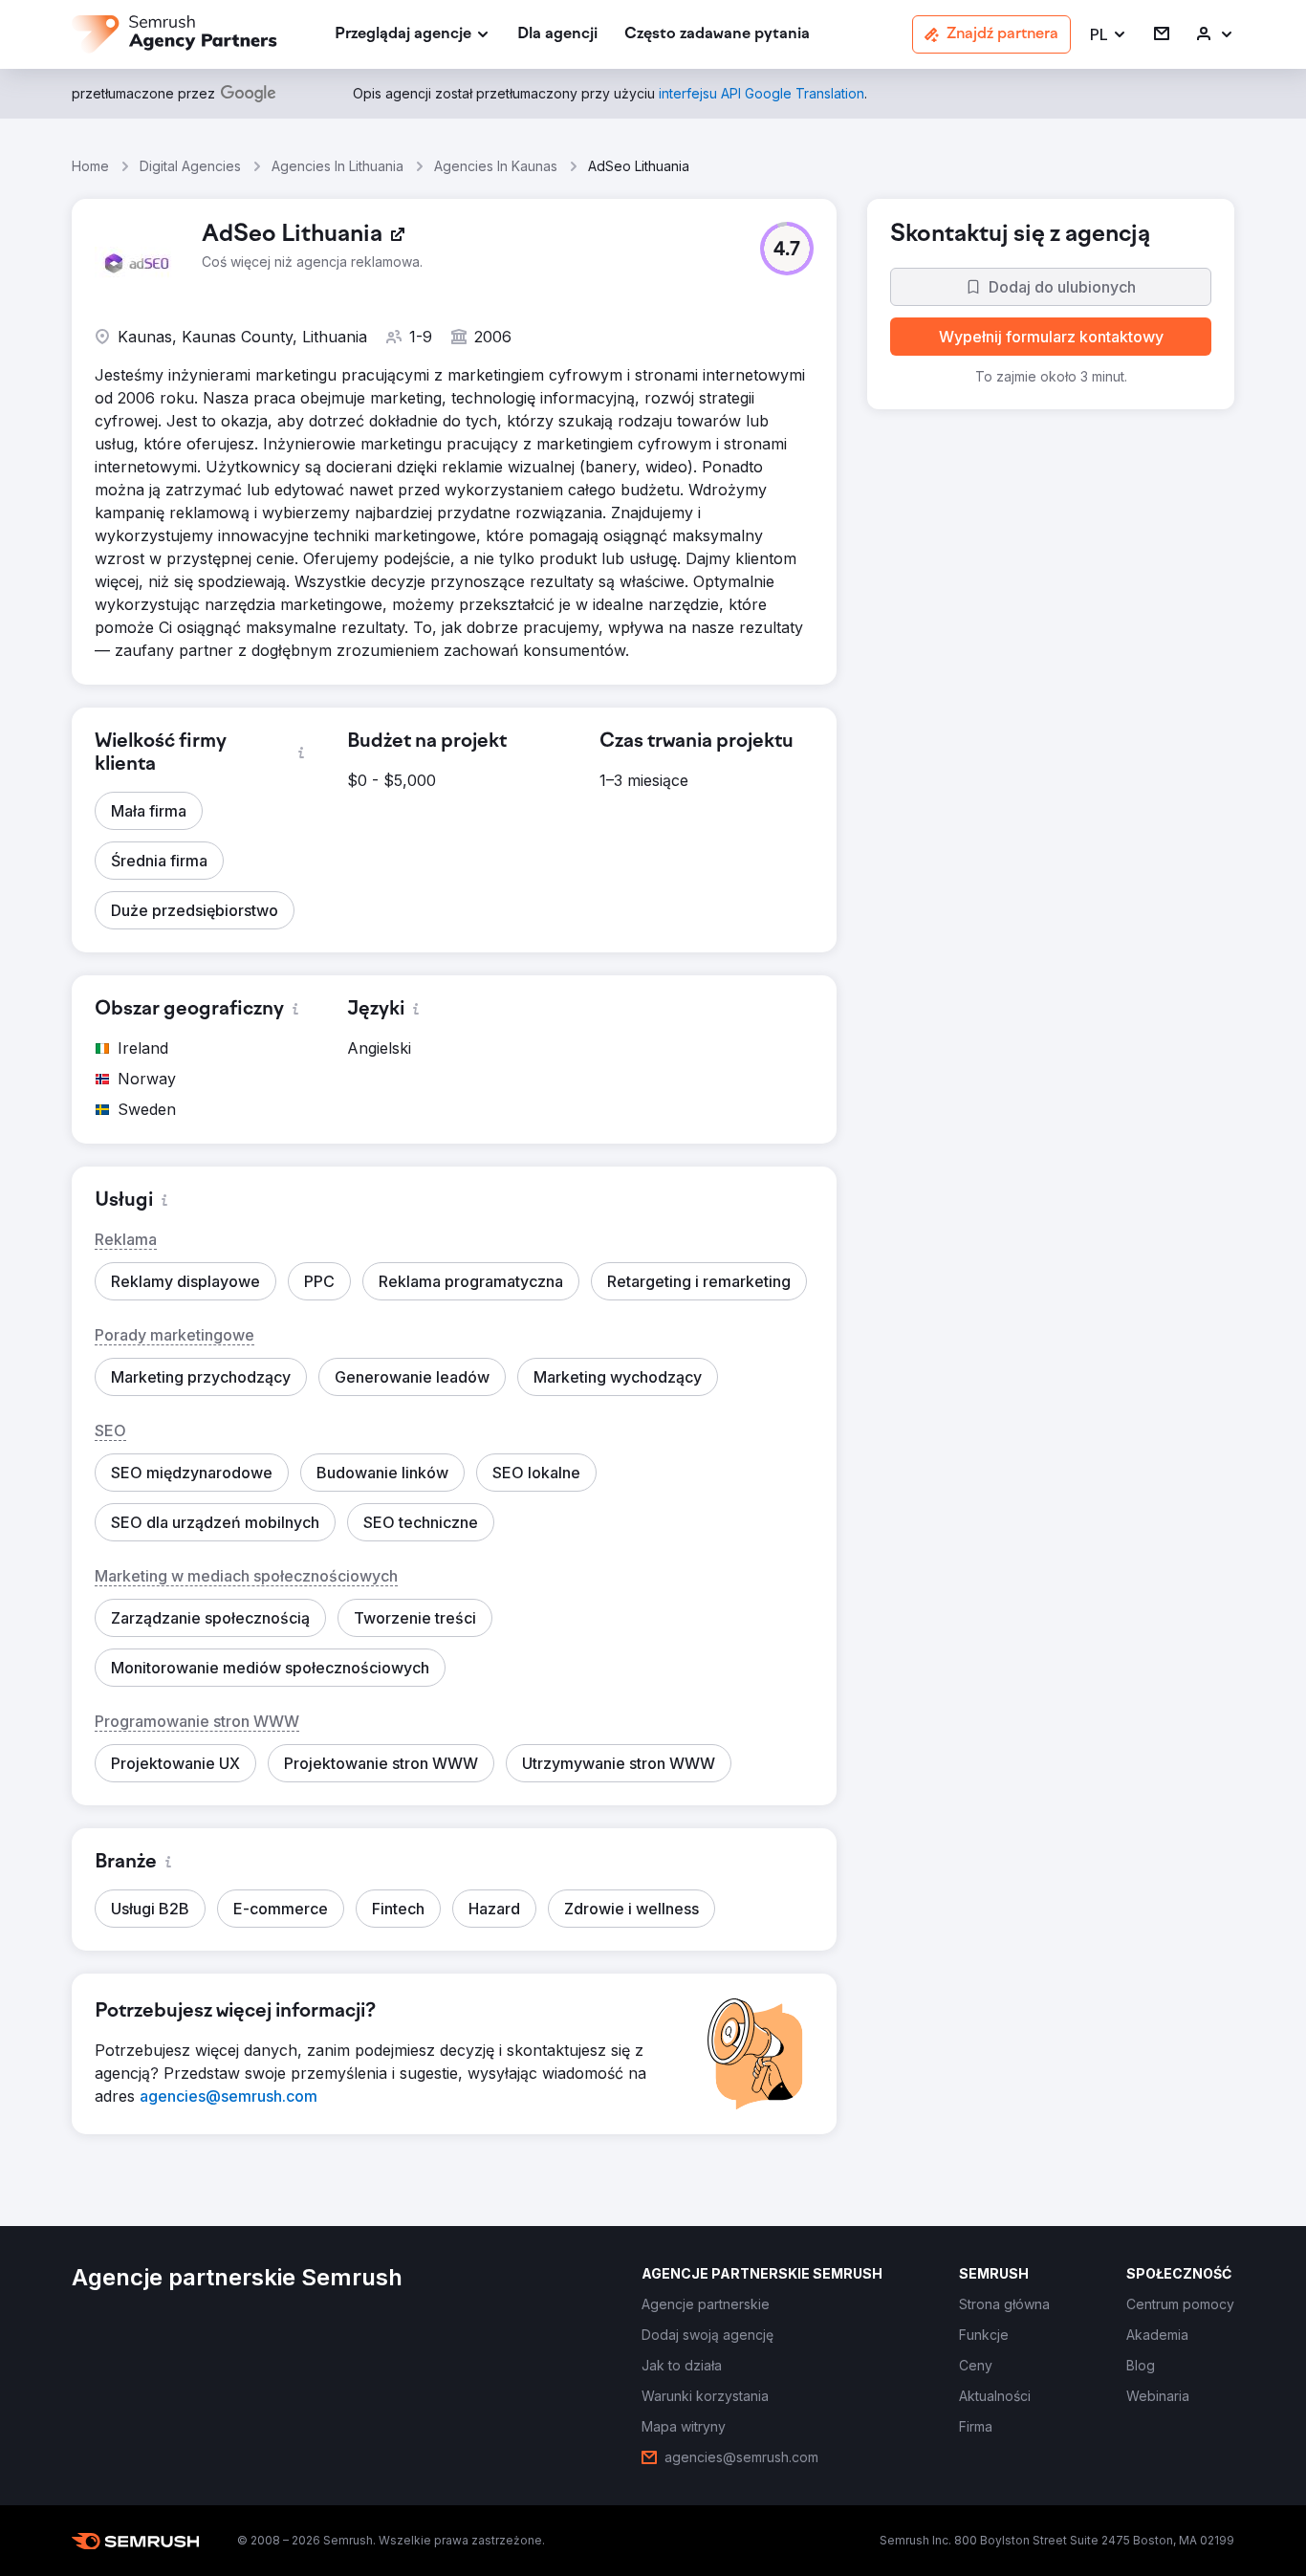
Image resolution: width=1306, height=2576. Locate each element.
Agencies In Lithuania (337, 166)
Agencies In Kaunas (496, 166)
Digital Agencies (190, 166)
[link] (557, 35)
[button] (1109, 35)
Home (90, 166)
